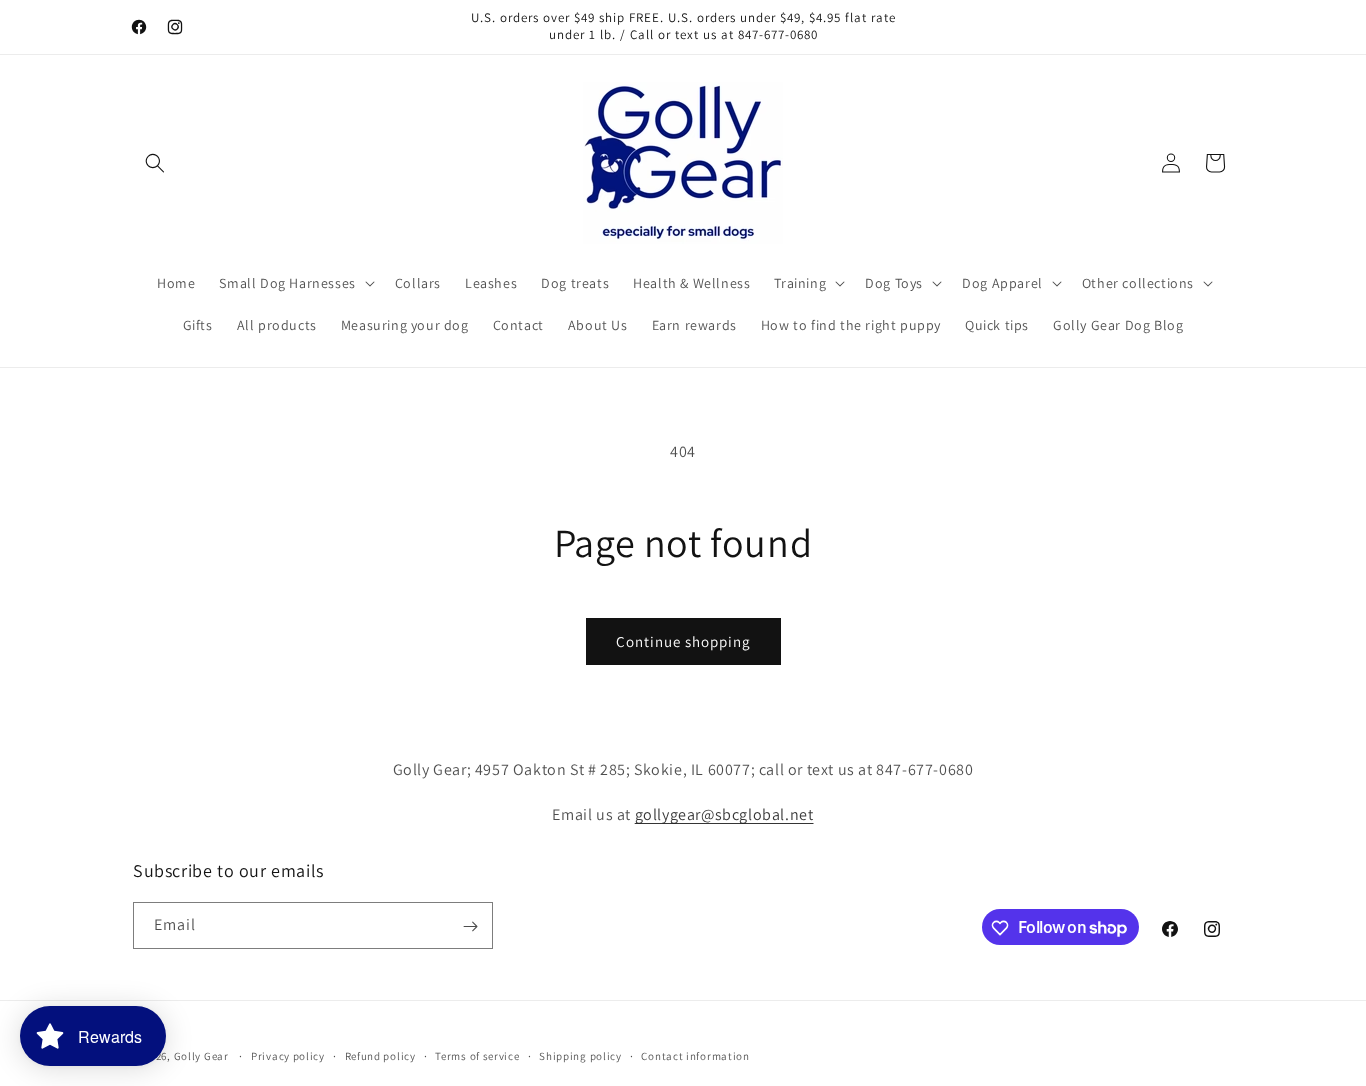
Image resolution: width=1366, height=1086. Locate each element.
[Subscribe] (470, 926)
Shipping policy (580, 1055)
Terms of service (477, 1055)
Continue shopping (683, 641)
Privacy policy (288, 1055)
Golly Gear (201, 1056)
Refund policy (380, 1055)
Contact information (695, 1055)
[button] (155, 163)
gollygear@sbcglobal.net (724, 813)
